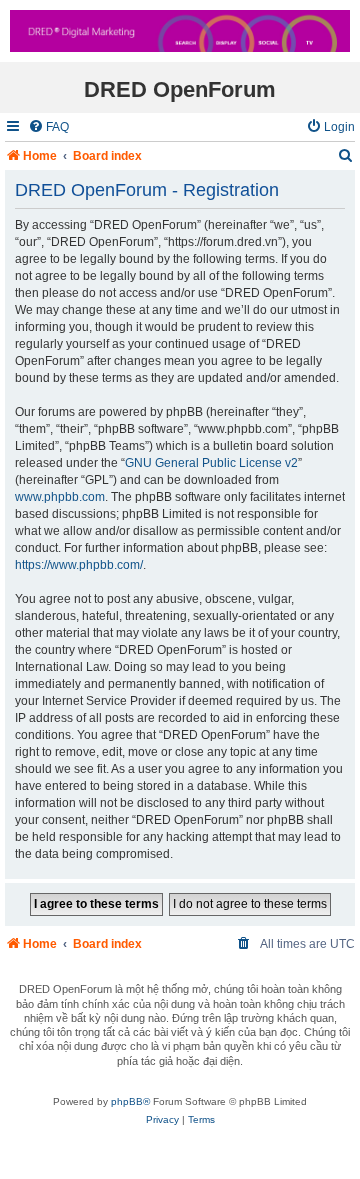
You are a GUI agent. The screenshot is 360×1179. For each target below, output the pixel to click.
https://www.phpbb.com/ (79, 565)
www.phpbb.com (60, 497)
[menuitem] (48, 127)
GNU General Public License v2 (211, 463)
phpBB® (130, 1101)
